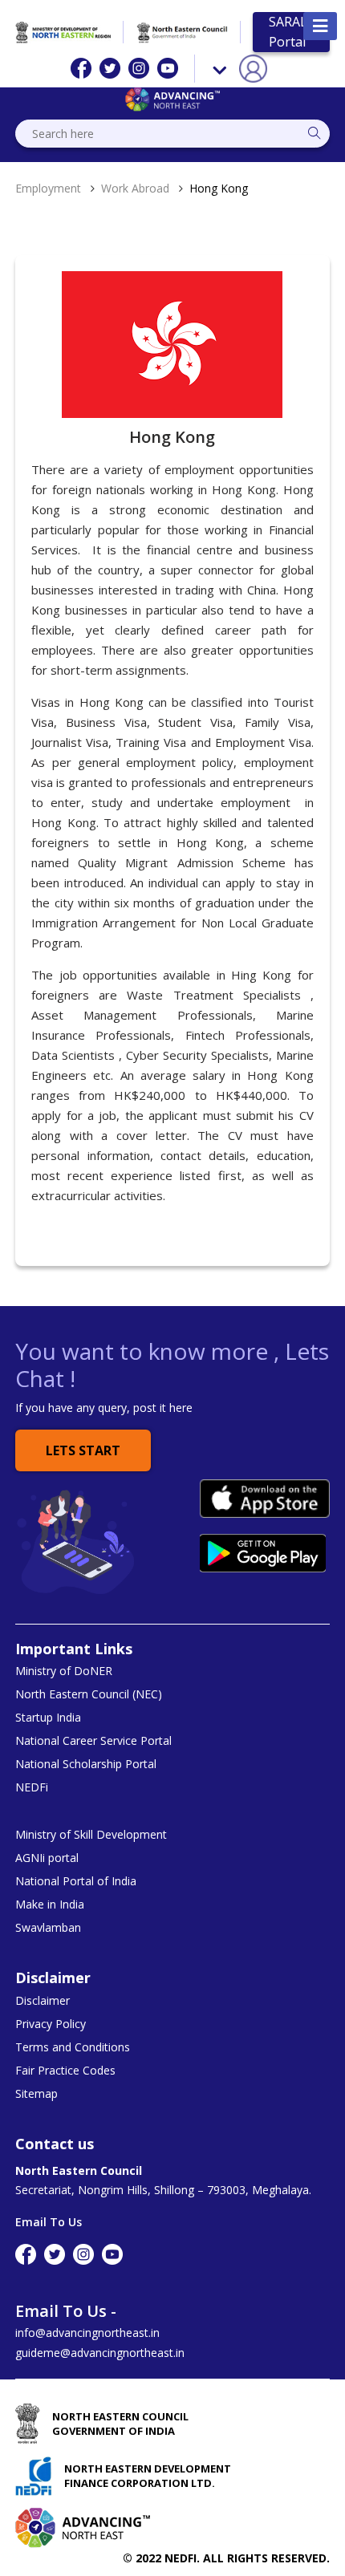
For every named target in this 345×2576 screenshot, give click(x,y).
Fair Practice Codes (65, 2071)
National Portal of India (76, 1881)
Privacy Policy (51, 2024)
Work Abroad (135, 188)
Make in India (50, 1905)
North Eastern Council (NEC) (89, 1694)
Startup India (48, 1718)
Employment (48, 188)
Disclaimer (43, 2001)
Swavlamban (48, 1928)
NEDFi (32, 1787)
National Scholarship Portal (86, 1764)
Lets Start (83, 1450)
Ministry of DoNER (64, 1671)
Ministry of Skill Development (91, 1835)
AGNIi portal (47, 1858)
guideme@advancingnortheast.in (100, 2353)
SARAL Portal (288, 32)
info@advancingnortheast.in (87, 2333)
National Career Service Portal (93, 1741)
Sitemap (37, 2094)
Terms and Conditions (73, 2047)
